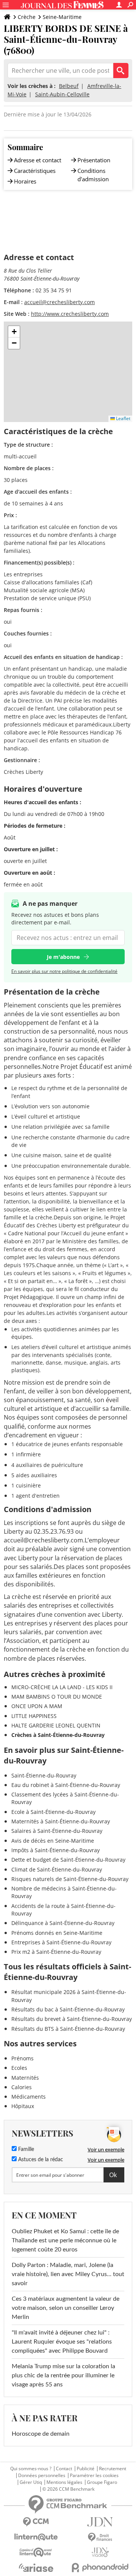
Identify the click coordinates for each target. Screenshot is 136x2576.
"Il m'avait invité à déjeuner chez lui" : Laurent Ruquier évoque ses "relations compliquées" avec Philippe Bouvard (62, 2342)
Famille (25, 2149)
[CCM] (36, 2522)
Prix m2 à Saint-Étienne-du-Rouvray (56, 1952)
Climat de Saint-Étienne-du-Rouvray (57, 1869)
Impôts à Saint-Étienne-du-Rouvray (56, 1850)
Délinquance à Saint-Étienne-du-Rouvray (63, 1923)
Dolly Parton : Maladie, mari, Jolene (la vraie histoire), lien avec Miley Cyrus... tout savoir (68, 2274)
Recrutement (113, 2469)
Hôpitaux (23, 2106)
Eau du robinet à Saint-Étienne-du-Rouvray (66, 1785)
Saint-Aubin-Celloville (62, 94)
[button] (14, 332)
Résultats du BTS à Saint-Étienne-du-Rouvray (68, 2029)
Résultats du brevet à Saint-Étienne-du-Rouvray (72, 2019)
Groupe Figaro (102, 2482)
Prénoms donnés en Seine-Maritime (57, 1933)
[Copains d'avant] (36, 2552)
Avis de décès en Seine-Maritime (53, 1841)
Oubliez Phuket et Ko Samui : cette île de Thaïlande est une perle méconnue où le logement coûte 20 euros (65, 2240)
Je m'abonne (63, 957)
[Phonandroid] (100, 2567)
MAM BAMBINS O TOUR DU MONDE (57, 1697)
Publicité (86, 2469)
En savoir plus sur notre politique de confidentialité (64, 971)
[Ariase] (36, 2568)
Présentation (94, 160)
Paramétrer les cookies (94, 2476)
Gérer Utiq (31, 2482)
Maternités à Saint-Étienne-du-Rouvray (61, 1821)
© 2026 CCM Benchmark (68, 2489)
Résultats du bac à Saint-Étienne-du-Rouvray (68, 2009)
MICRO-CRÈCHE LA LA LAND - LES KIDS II (62, 1687)
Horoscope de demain (41, 2434)
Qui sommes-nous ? (31, 2469)
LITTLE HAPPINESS (34, 1716)
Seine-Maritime (62, 17)
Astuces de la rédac (40, 2160)
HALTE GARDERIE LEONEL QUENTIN (56, 1725)
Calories (22, 2087)
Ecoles (19, 2068)
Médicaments (29, 2097)
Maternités (25, 2078)
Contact (64, 2469)
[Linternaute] (36, 2537)
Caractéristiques (35, 171)
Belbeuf (69, 86)
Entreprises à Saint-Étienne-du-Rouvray (61, 1942)
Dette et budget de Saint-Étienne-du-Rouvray (68, 1860)
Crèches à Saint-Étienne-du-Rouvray (58, 1735)
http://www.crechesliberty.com (70, 314)
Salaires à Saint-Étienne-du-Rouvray (57, 1831)
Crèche (27, 17)
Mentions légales (64, 2482)
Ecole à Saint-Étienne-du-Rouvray (53, 1812)
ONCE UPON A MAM (37, 1706)
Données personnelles (42, 2476)
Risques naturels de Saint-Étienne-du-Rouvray (70, 1879)
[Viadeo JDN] (100, 2552)
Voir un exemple (106, 2149)
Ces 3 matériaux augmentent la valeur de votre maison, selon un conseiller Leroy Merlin (66, 2308)
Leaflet (123, 418)
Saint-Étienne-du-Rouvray (44, 1775)
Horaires (25, 181)
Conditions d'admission (93, 175)
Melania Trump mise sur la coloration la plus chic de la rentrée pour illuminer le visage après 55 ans (63, 2375)
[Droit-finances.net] (100, 2538)
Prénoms (22, 2058)
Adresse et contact (38, 160)
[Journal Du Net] (100, 2522)
